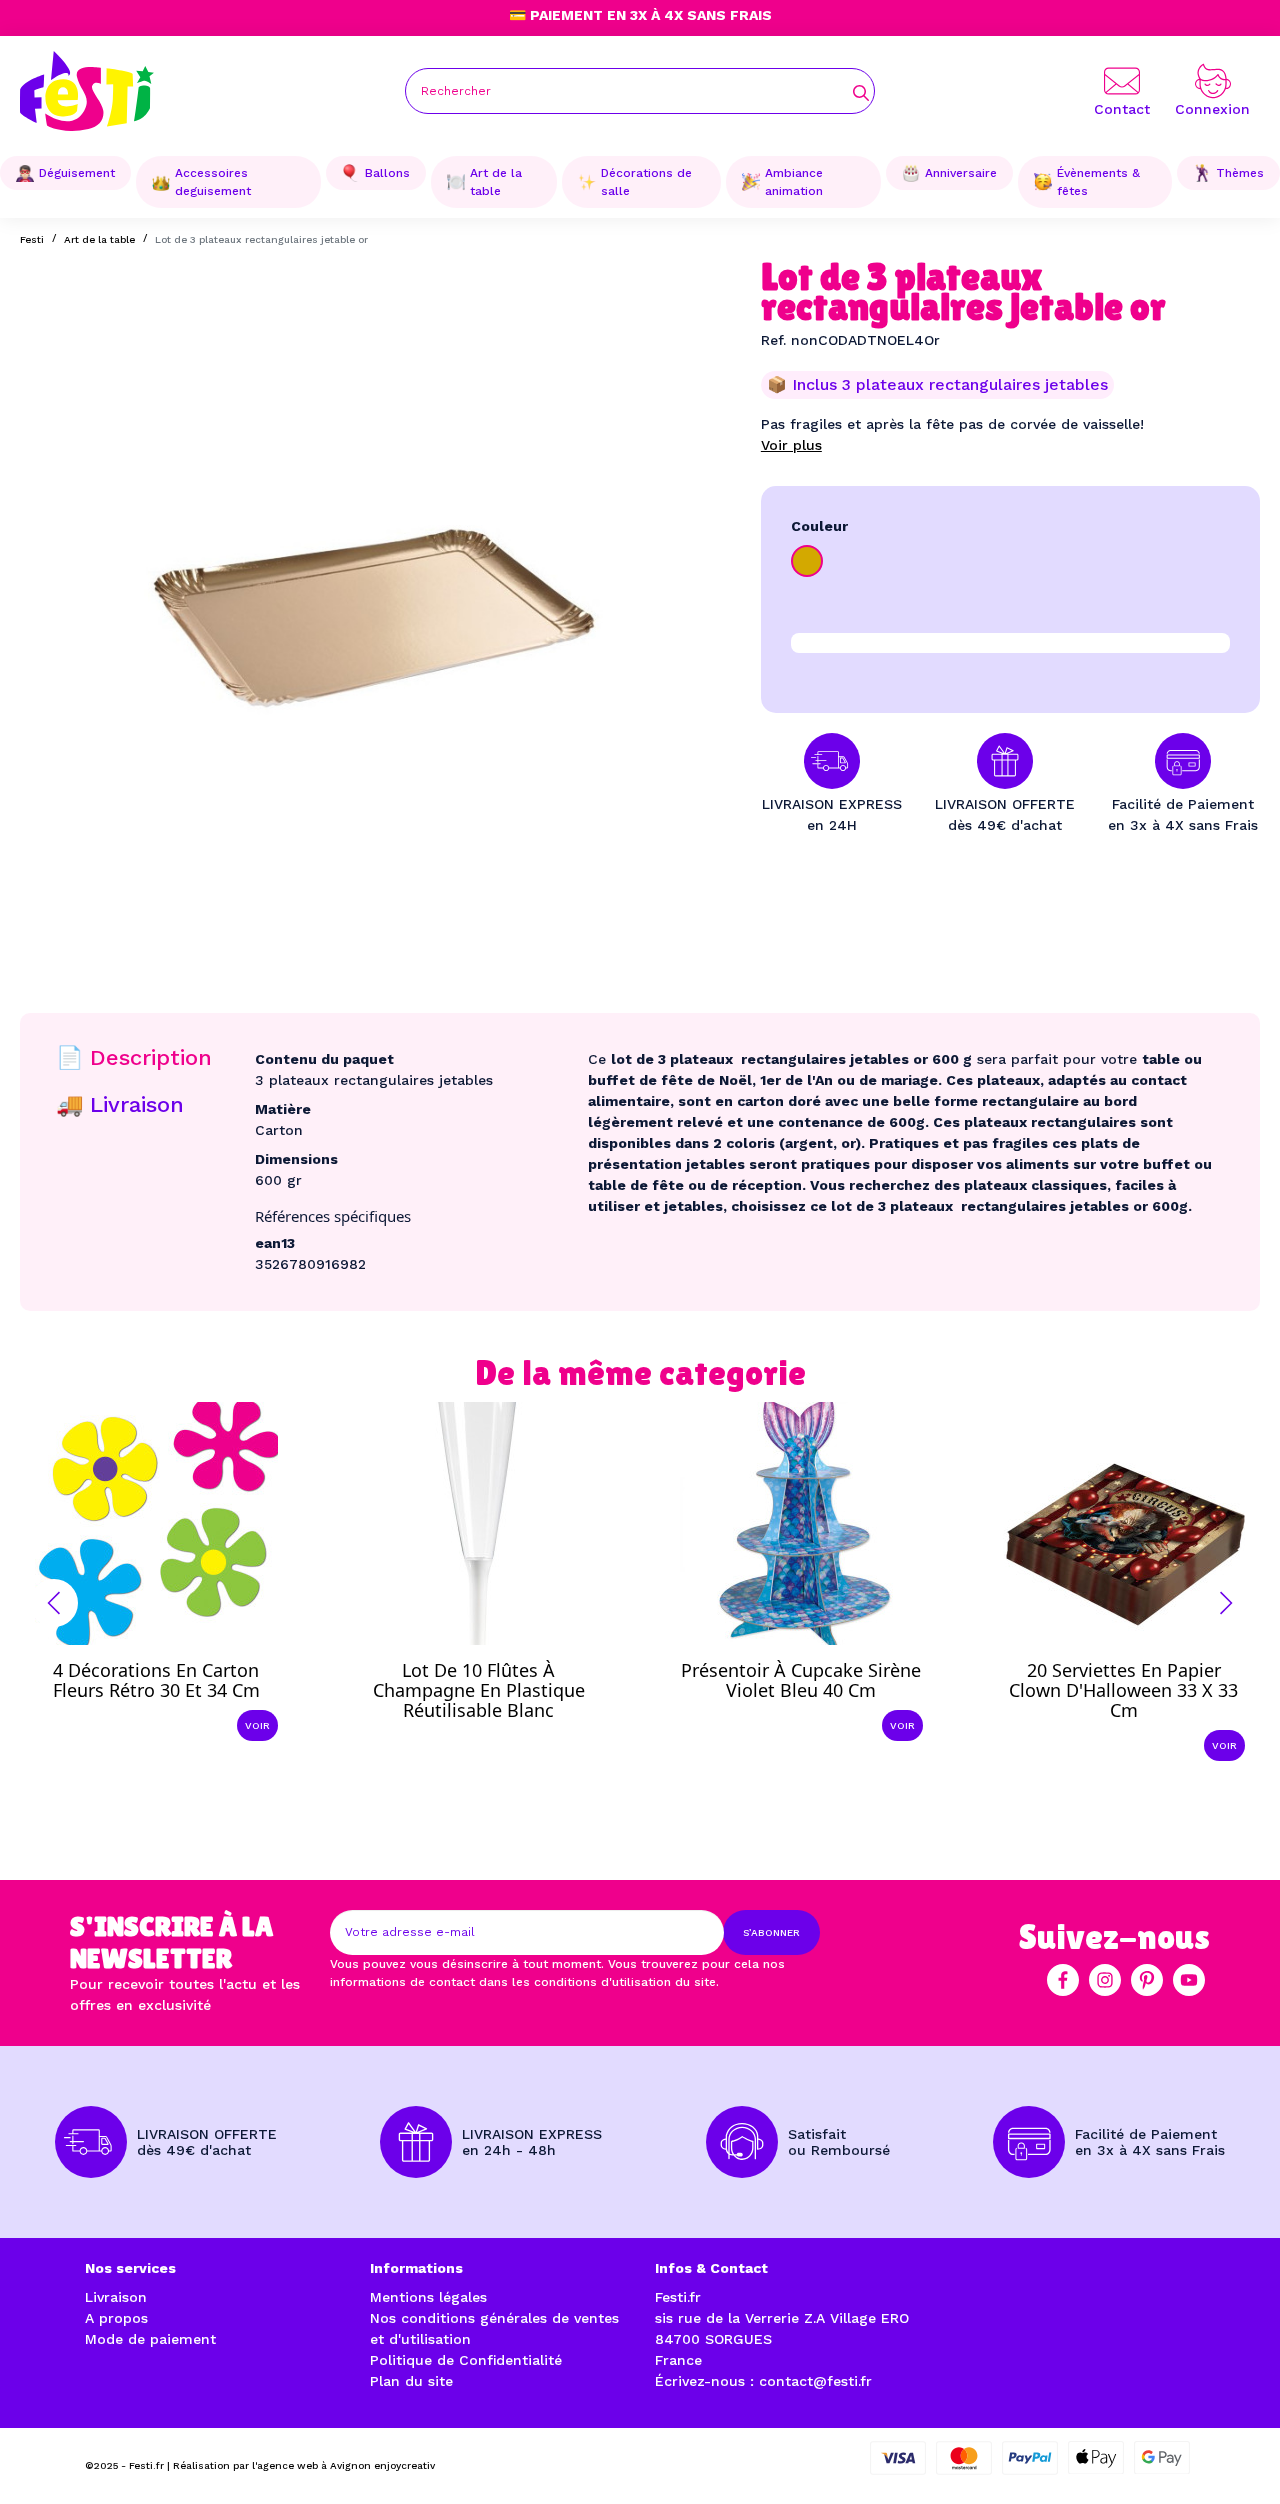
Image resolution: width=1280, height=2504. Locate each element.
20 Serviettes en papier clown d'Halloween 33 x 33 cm (1123, 1690)
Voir (257, 1725)
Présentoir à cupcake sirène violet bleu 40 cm (801, 1680)
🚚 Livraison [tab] (120, 1104)
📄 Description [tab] (134, 1057)
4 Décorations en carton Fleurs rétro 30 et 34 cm (156, 1680)
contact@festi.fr (815, 2381)
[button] (54, 1603)
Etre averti (496, 1695)
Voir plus (791, 445)
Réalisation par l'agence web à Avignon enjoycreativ (304, 2465)
